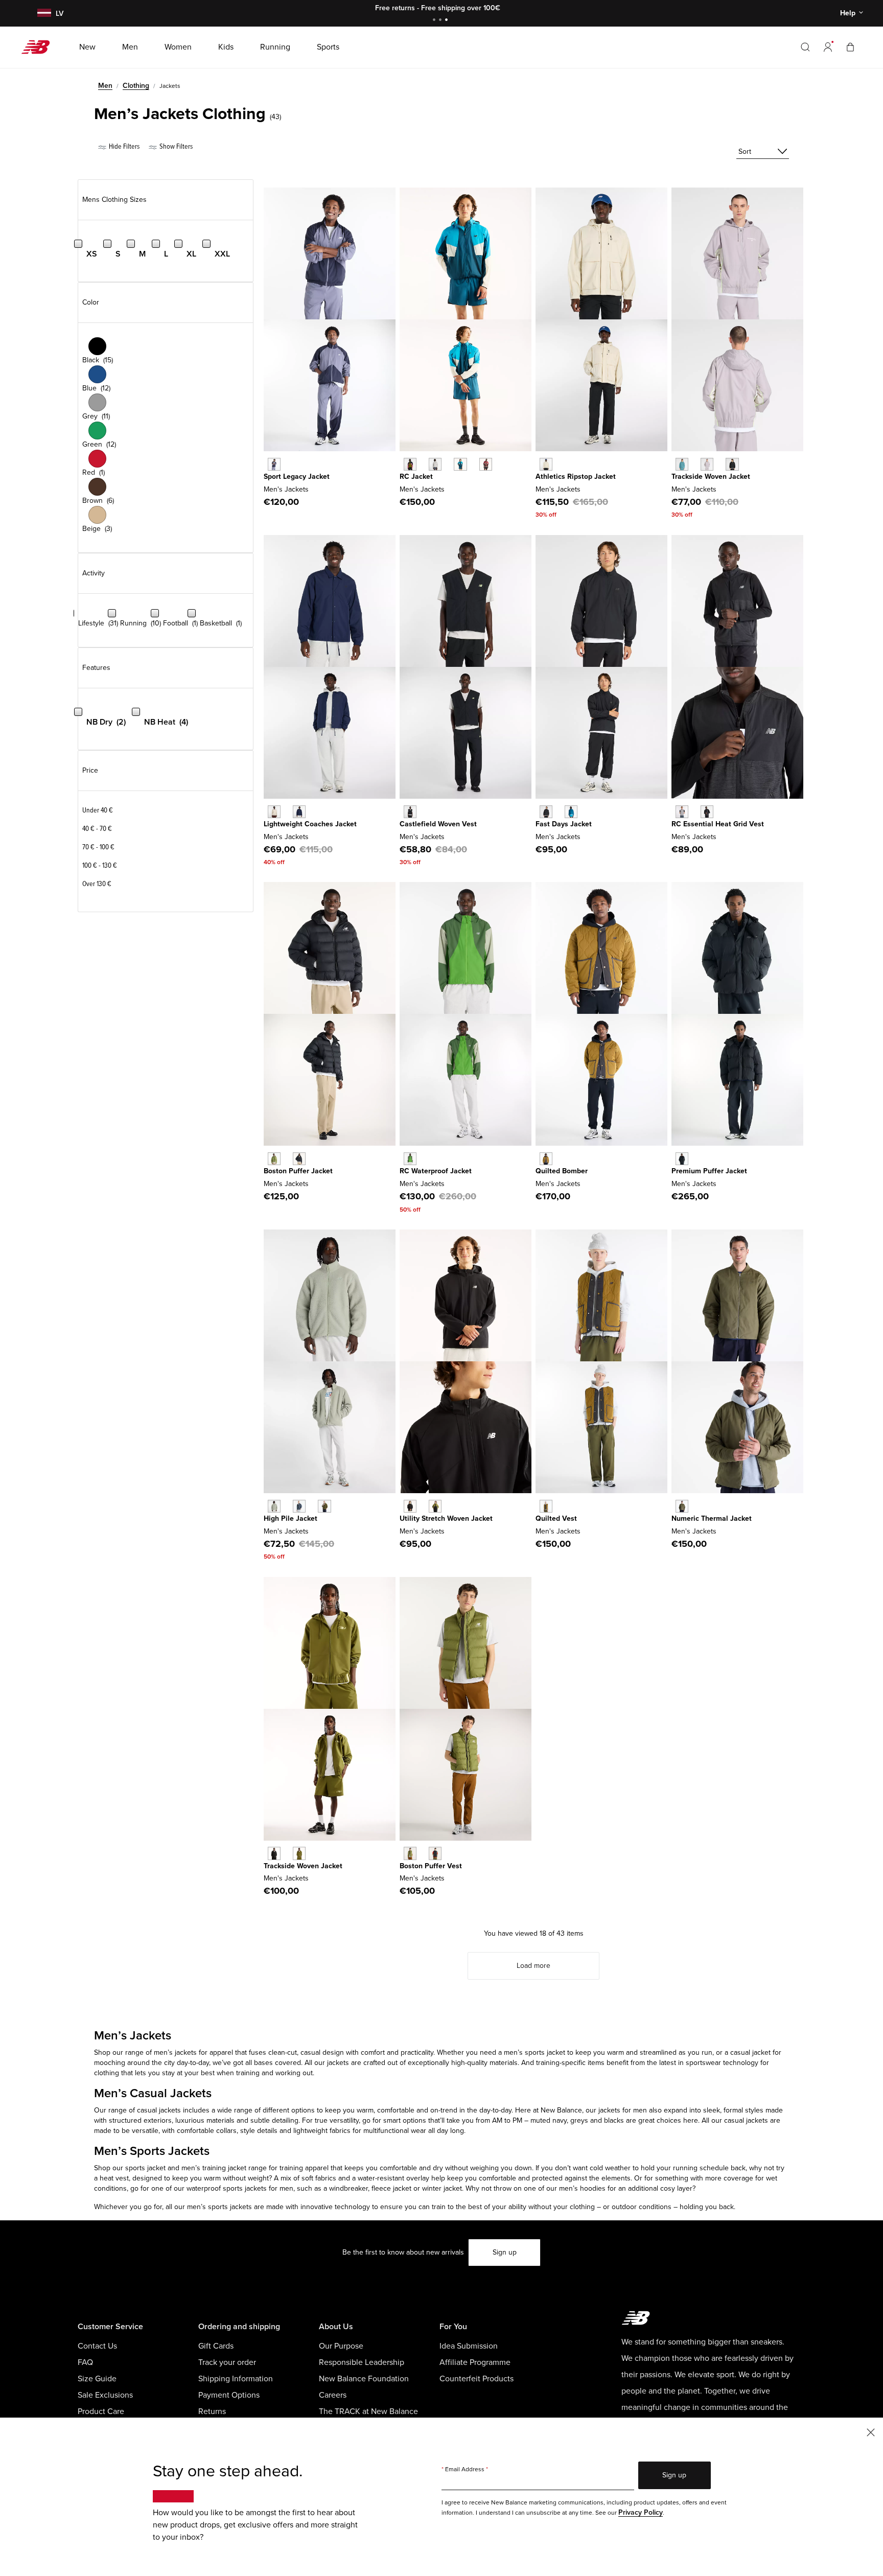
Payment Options (229, 2395)
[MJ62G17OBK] (299, 1159)
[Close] (871, 2432)
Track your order (227, 2362)
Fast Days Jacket (564, 824)
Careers (333, 2395)
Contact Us (97, 2346)
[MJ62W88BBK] (682, 1159)
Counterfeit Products (477, 2379)
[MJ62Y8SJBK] (274, 1853)
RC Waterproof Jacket (436, 1171)
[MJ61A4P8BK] (732, 464)
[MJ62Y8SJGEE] (299, 1853)
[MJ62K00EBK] (435, 1853)
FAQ (85, 2362)
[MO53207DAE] (410, 1159)
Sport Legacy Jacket (297, 477)
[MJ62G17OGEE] (274, 1159)
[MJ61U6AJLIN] (274, 812)
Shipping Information (236, 2379)
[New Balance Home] (40, 47)
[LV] (43, 14)
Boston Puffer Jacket (298, 1171)
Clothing (136, 86)
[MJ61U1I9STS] (460, 464)
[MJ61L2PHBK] (410, 812)
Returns (212, 2411)
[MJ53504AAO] (324, 1506)
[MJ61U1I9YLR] (486, 464)
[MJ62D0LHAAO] (682, 1506)
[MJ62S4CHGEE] (435, 1506)
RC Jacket (416, 477)
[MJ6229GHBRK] (546, 1506)
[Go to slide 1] (435, 21)
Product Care (101, 2411)
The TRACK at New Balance (368, 2411)
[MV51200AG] (682, 812)
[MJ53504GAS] (274, 1506)
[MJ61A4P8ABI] (707, 464)
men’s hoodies (582, 2188)
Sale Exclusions (105, 2395)
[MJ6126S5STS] (571, 812)
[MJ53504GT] (299, 1506)
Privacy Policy (641, 2512)
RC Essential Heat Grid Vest (718, 824)
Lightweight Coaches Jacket (310, 824)
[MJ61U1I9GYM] (435, 464)
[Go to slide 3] (448, 21)
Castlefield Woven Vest (438, 824)
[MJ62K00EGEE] (410, 1853)
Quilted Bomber (562, 1171)
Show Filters (175, 146)
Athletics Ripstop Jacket (576, 477)
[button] (828, 47)
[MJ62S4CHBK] (410, 1506)
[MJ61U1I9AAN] (410, 464)
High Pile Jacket (291, 1518)
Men (105, 86)
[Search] (805, 47)
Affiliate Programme (475, 2362)
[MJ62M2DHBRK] (546, 1159)
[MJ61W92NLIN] (546, 464)
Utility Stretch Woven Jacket (446, 1518)
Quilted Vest (556, 1518)
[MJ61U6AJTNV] (299, 812)
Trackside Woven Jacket (711, 477)
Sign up (505, 2252)
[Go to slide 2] (441, 21)
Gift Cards (216, 2346)
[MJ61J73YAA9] (274, 464)
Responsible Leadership (362, 2362)
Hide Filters (123, 146)
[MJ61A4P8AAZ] (682, 464)
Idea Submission (469, 2346)
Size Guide (97, 2379)
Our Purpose (341, 2346)
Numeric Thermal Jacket (712, 1518)
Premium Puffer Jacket (709, 1171)
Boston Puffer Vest (431, 1866)
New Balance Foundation (364, 2379)
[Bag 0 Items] (850, 47)
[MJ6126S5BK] (546, 812)
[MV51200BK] (707, 812)
